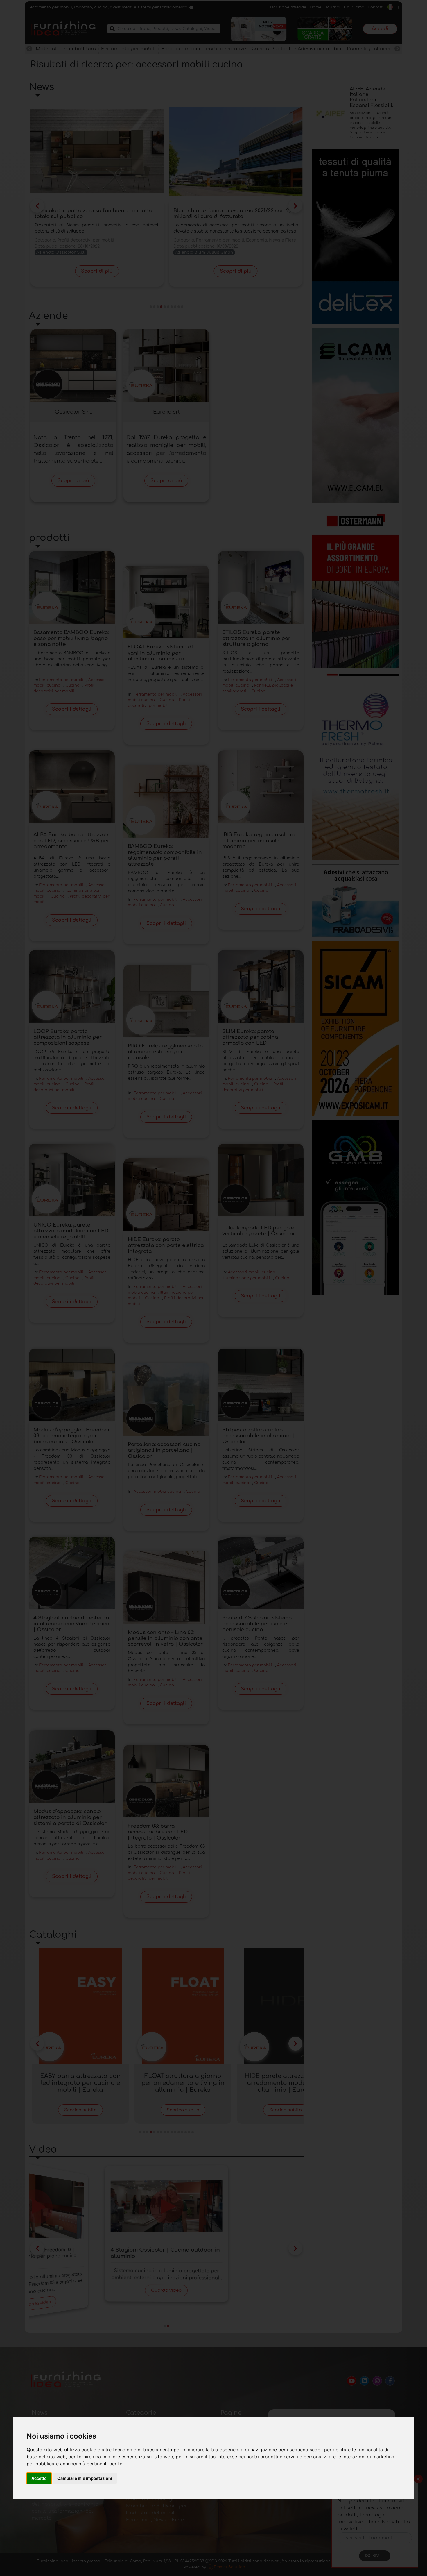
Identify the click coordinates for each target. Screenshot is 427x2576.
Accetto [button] (39, 2478)
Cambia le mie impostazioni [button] (85, 2478)
